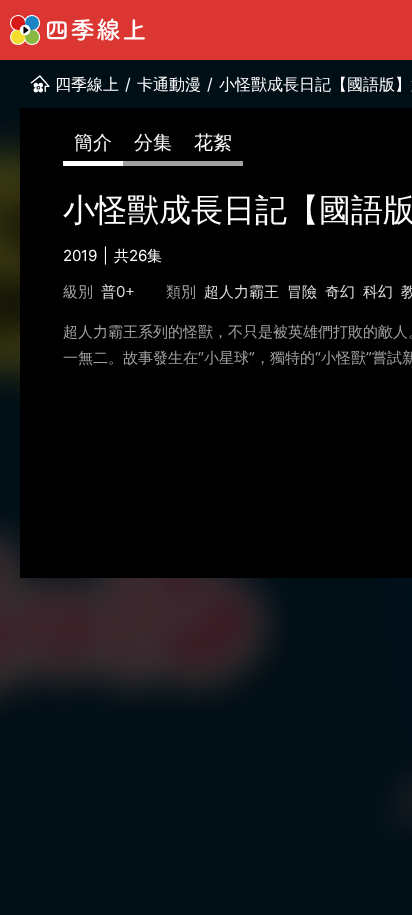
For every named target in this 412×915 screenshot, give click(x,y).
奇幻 (340, 291)
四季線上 (87, 84)
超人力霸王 (241, 291)
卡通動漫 (169, 84)
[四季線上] (77, 30)
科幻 (378, 291)
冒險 (302, 291)
